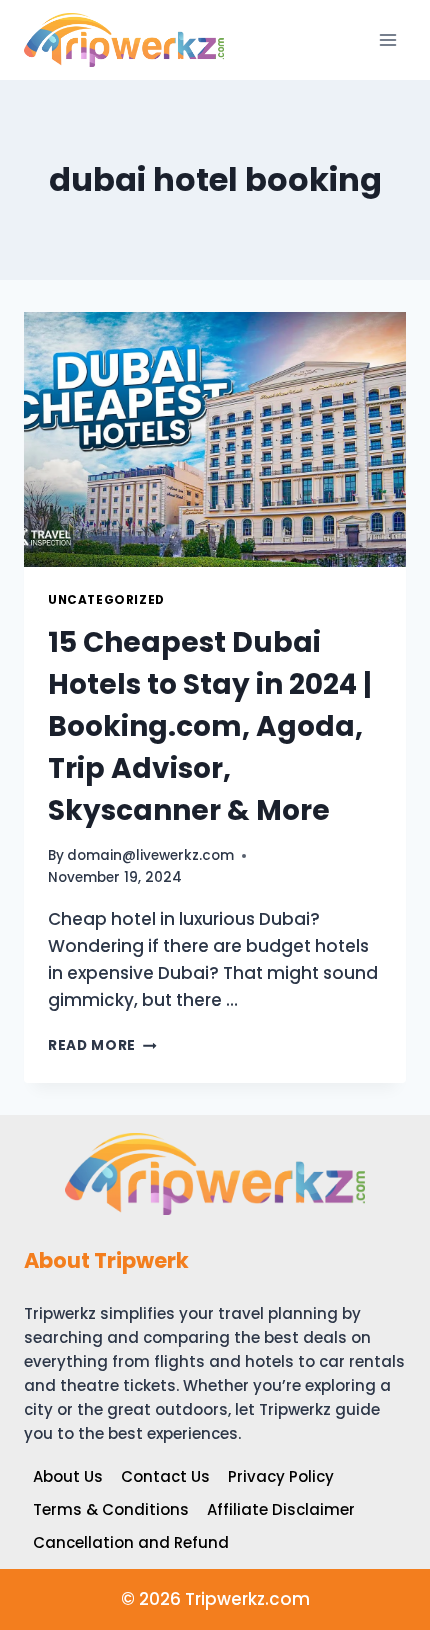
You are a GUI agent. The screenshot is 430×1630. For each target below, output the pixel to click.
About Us (68, 1476)
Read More (102, 1045)
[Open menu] (387, 39)
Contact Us (165, 1476)
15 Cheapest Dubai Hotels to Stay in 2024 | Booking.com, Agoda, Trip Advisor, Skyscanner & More (210, 726)
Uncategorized (106, 600)
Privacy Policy (281, 1476)
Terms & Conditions (111, 1509)
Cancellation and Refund (131, 1542)
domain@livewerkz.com (150, 855)
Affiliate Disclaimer (281, 1509)
